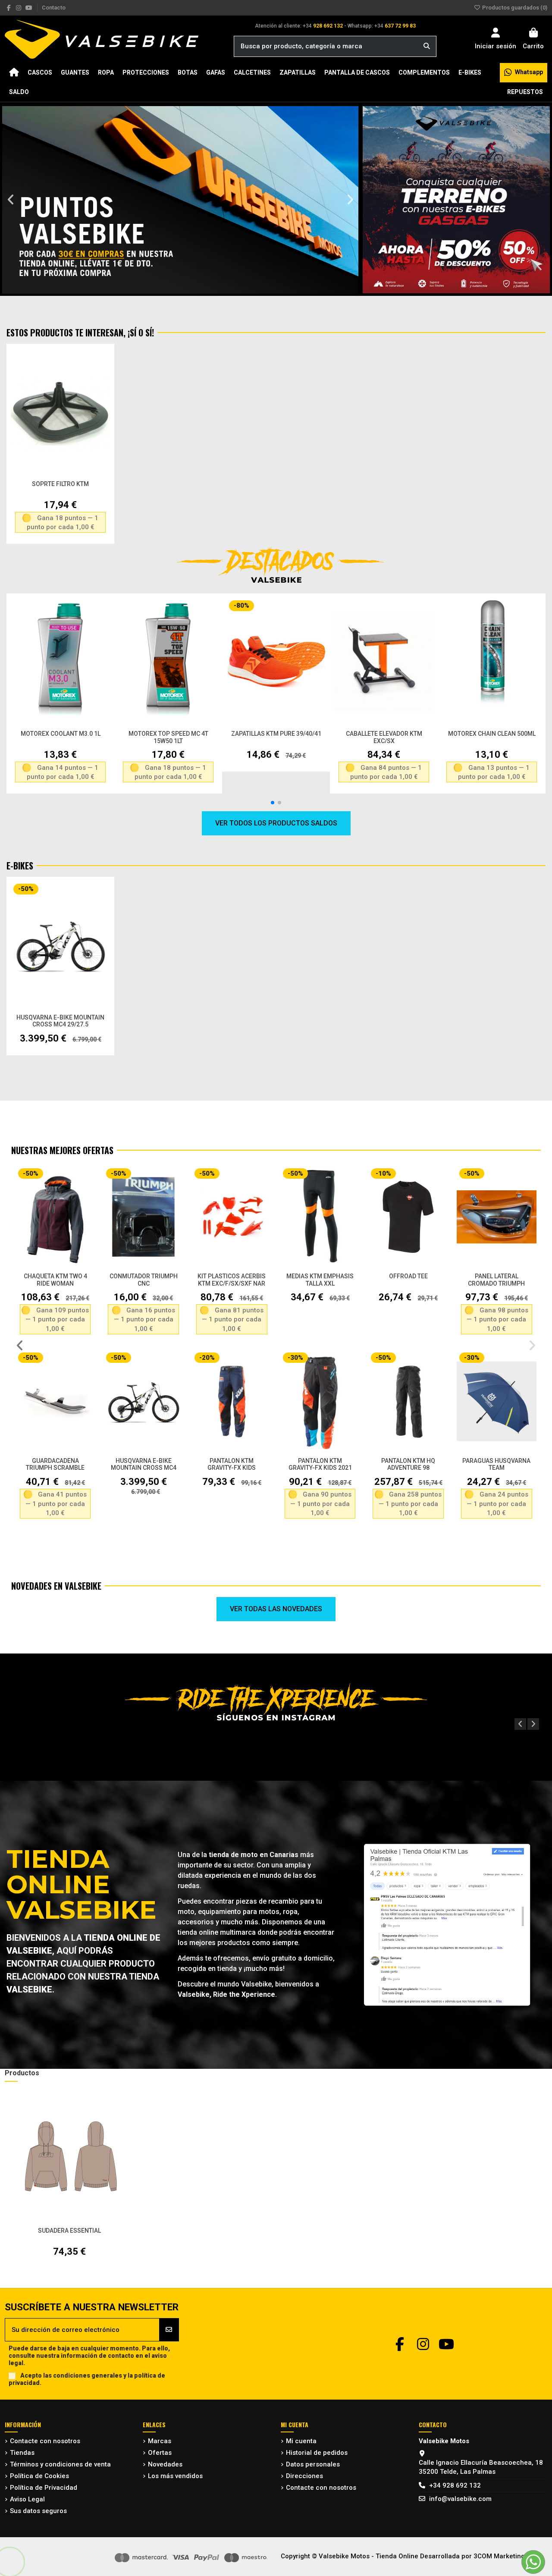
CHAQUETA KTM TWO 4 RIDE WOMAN (55, 1280)
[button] (11, 200)
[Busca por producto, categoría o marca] (427, 46)
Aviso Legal (27, 2499)
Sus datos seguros (38, 2511)
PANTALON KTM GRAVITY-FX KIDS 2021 (320, 1464)
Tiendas (22, 2453)
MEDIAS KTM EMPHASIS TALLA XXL (320, 1280)
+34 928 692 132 (455, 2485)
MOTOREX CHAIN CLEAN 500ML (492, 734)
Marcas (160, 2441)
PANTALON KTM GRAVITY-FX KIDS (232, 1464)
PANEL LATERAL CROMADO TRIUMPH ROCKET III (496, 1283)
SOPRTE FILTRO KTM (60, 484)
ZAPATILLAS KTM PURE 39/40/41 (276, 734)
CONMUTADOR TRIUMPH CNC (144, 1280)
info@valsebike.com (460, 2499)
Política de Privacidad (44, 2488)
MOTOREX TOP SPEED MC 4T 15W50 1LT (168, 737)
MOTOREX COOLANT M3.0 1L (61, 734)
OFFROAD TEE (408, 1276)
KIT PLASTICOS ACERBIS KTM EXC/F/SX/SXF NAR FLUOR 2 (232, 1283)
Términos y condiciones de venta (60, 2464)
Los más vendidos (175, 2476)
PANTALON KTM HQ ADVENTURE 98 (408, 1464)
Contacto (54, 8)
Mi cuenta (301, 2441)
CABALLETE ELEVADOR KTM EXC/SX (384, 737)
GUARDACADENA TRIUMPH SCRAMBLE (55, 1464)
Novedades (165, 2464)
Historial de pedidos (317, 2453)
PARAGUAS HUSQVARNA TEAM (496, 1464)
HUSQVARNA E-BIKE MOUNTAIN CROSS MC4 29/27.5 (60, 1021)
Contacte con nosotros (45, 2441)
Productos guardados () (514, 8)
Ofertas (160, 2453)
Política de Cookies (39, 2476)
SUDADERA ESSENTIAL (69, 2231)
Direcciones (304, 2476)
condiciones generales (88, 2375)
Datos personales (313, 2464)
